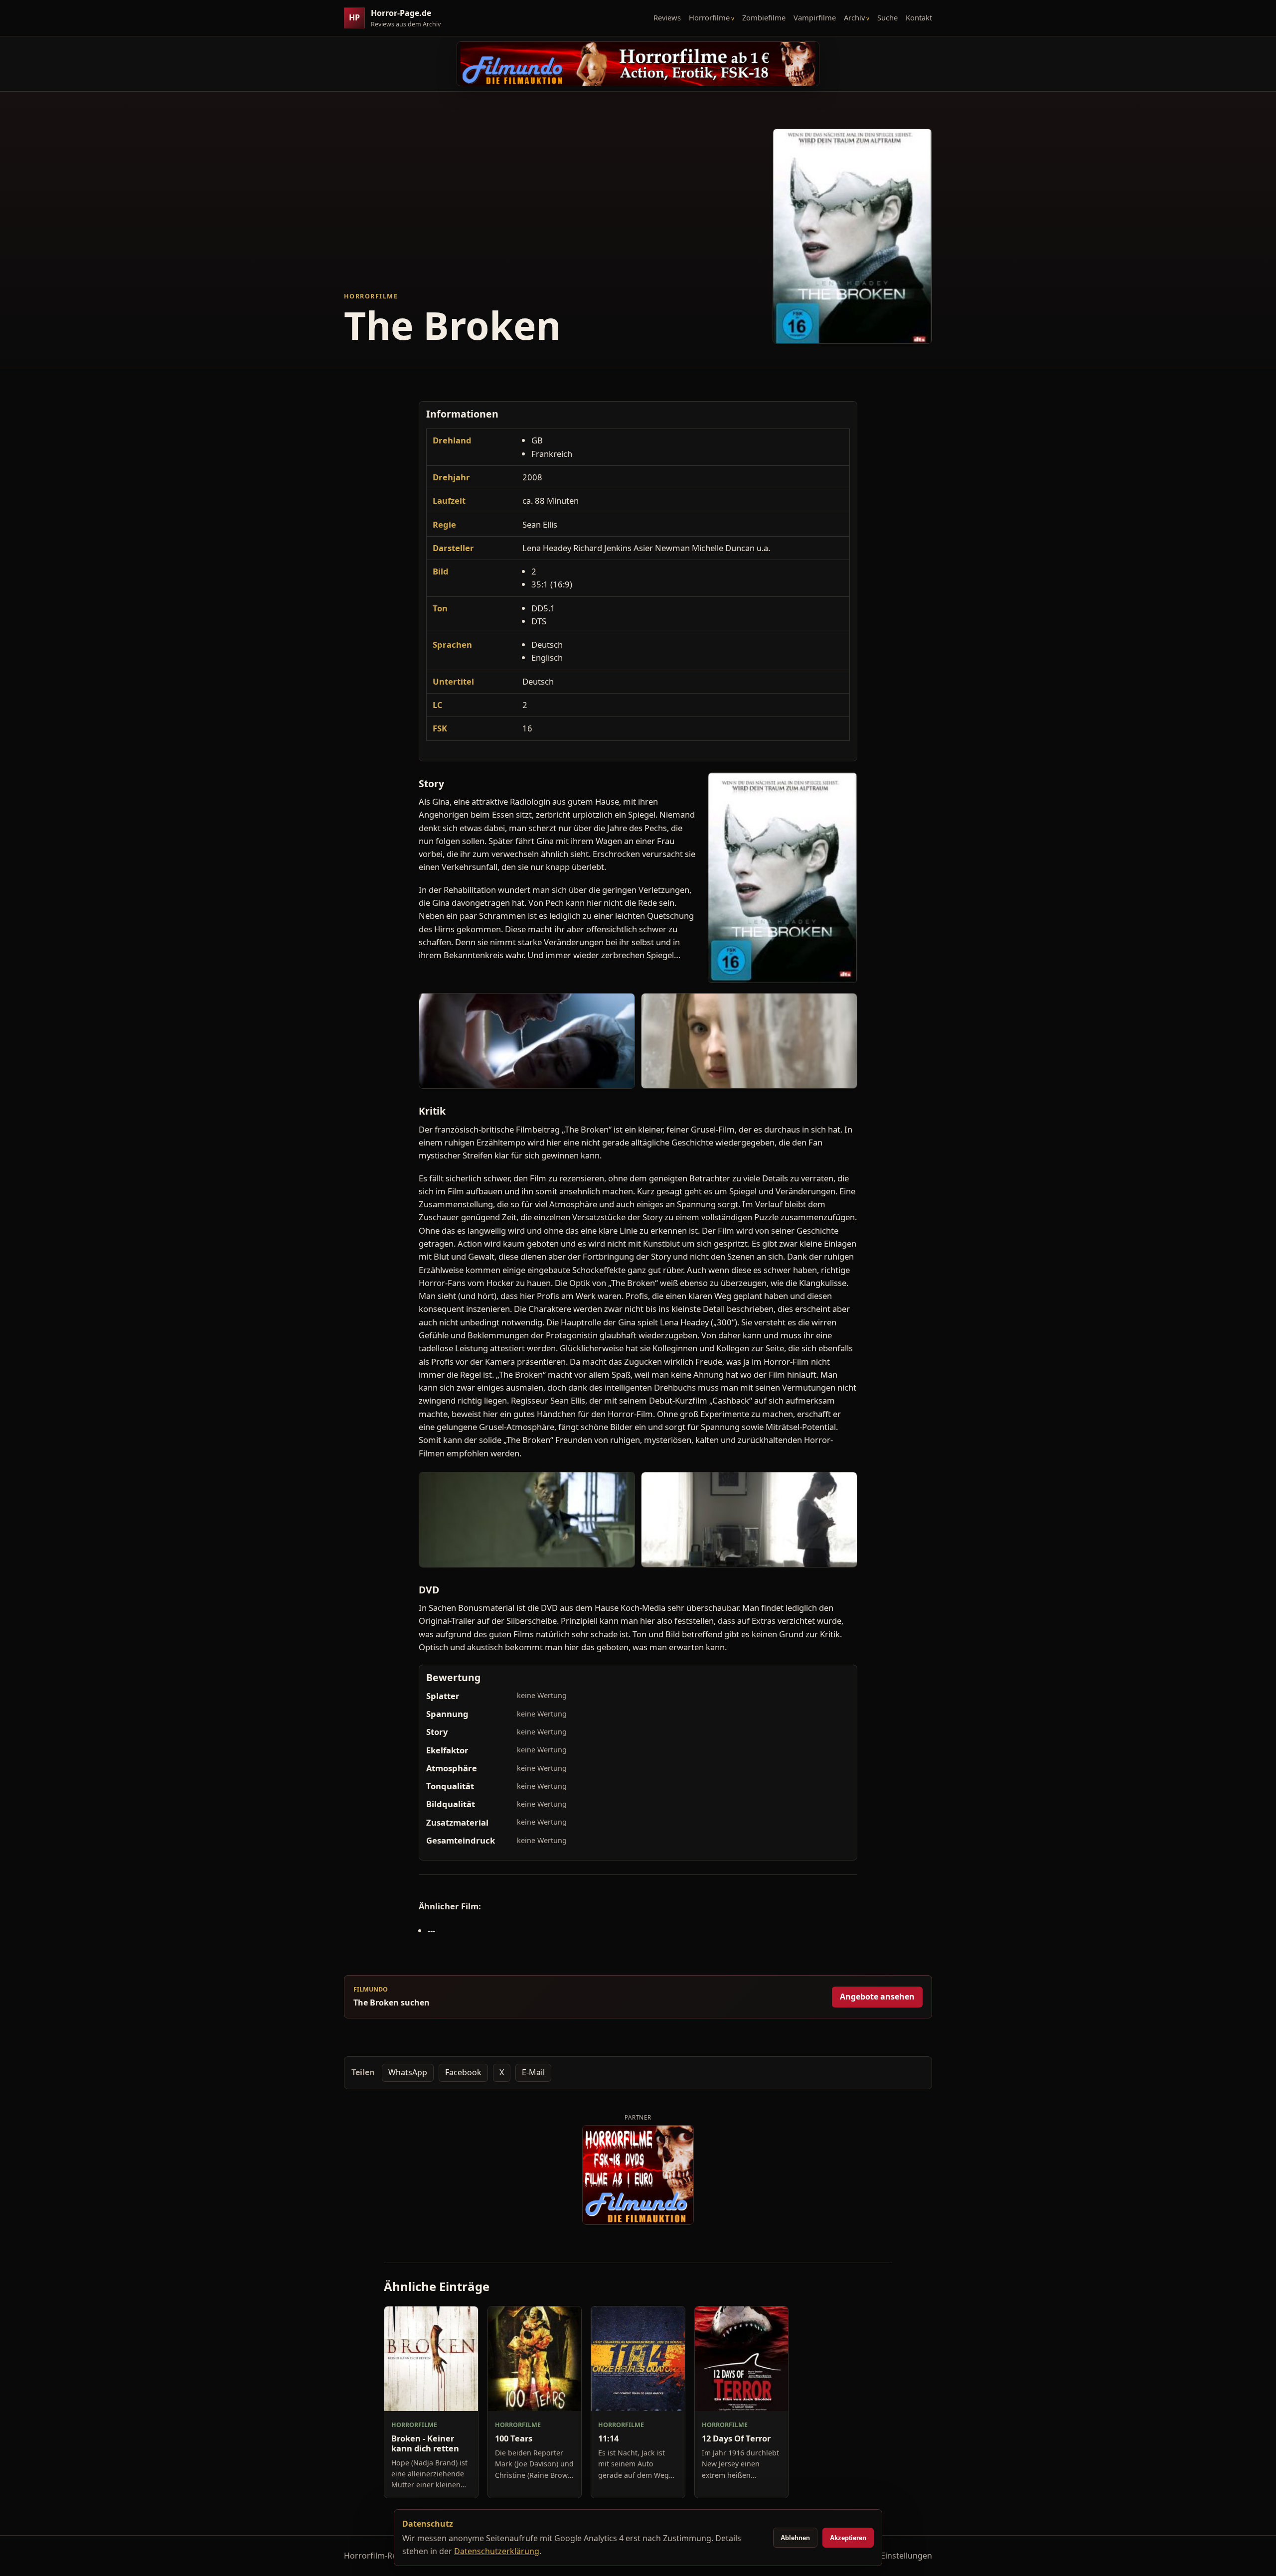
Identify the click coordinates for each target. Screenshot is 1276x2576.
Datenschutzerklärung (497, 2551)
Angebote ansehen (877, 1997)
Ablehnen (795, 2538)
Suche (887, 17)
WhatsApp (408, 2072)
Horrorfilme (709, 17)
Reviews (667, 17)
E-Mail (533, 2072)
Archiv (854, 17)
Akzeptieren (848, 2538)
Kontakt (919, 17)
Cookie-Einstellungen (892, 2556)
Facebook (463, 2072)
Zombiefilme (764, 17)
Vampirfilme (815, 17)
